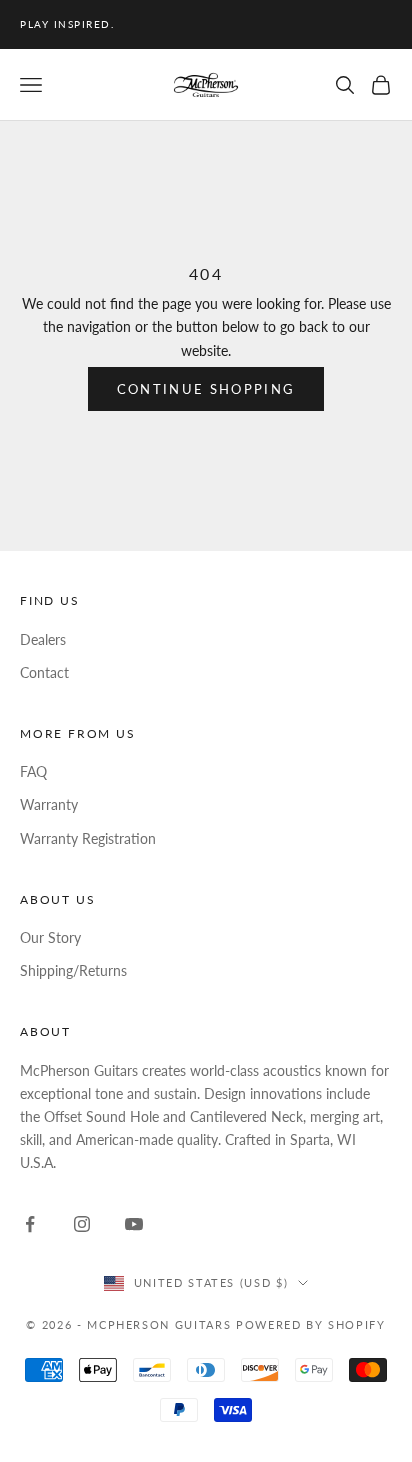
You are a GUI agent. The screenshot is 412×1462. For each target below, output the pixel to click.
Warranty (49, 804)
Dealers (43, 639)
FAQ (33, 771)
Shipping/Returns (73, 970)
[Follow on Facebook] (30, 1224)
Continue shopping (206, 389)
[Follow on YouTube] (134, 1224)
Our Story (50, 937)
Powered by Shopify (311, 1324)
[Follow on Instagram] (82, 1224)
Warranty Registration (88, 838)
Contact (44, 672)
